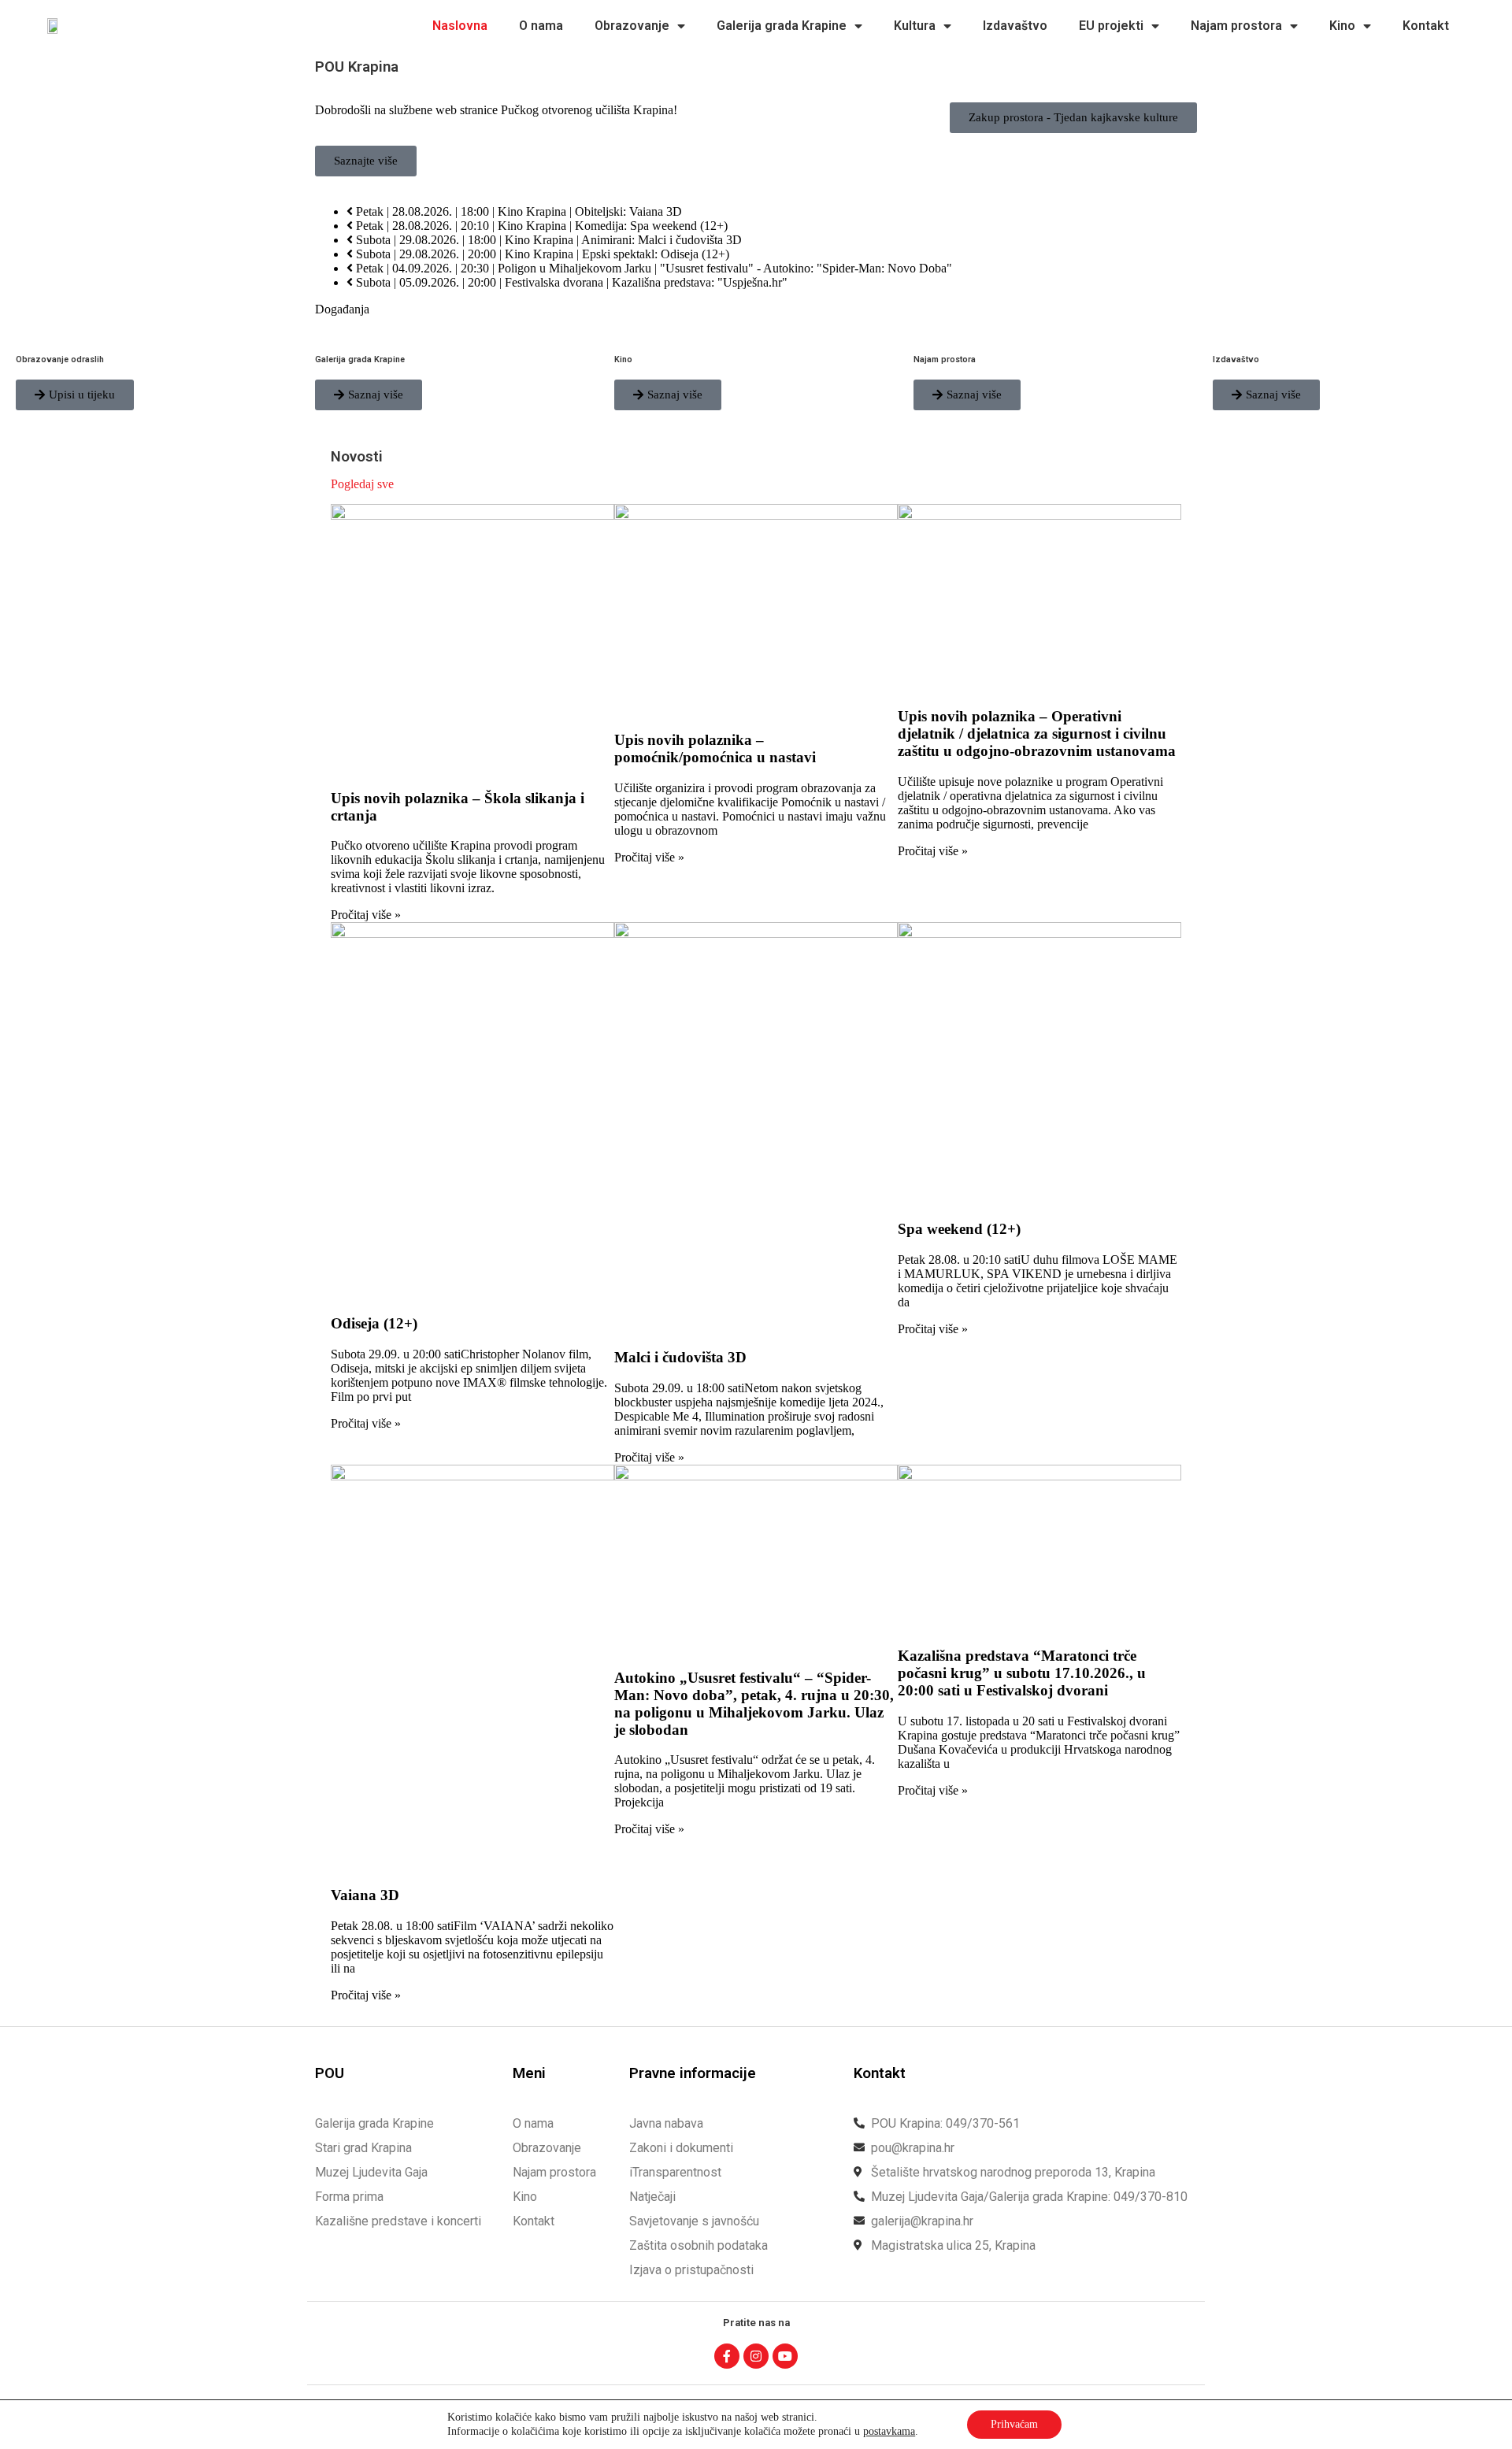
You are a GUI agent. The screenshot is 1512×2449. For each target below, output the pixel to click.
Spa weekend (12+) (959, 1229)
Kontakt (1426, 26)
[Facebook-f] (727, 2356)
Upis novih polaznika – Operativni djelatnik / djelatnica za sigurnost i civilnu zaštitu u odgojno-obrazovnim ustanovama (1037, 734)
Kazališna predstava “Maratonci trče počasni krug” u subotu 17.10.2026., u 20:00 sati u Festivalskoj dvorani (1022, 1673)
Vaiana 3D (365, 1895)
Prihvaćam (1014, 2424)
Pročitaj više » (366, 915)
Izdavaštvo (1015, 26)
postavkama (889, 2431)
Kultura (915, 26)
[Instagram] (756, 2356)
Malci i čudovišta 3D (680, 1357)
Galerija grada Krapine (782, 26)
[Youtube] (785, 2356)
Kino (1342, 26)
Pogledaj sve (362, 484)
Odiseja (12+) (374, 1323)
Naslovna (460, 26)
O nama (541, 26)
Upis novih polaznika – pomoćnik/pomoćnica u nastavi (715, 748)
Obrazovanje (632, 26)
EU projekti (1111, 26)
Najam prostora (1236, 26)
